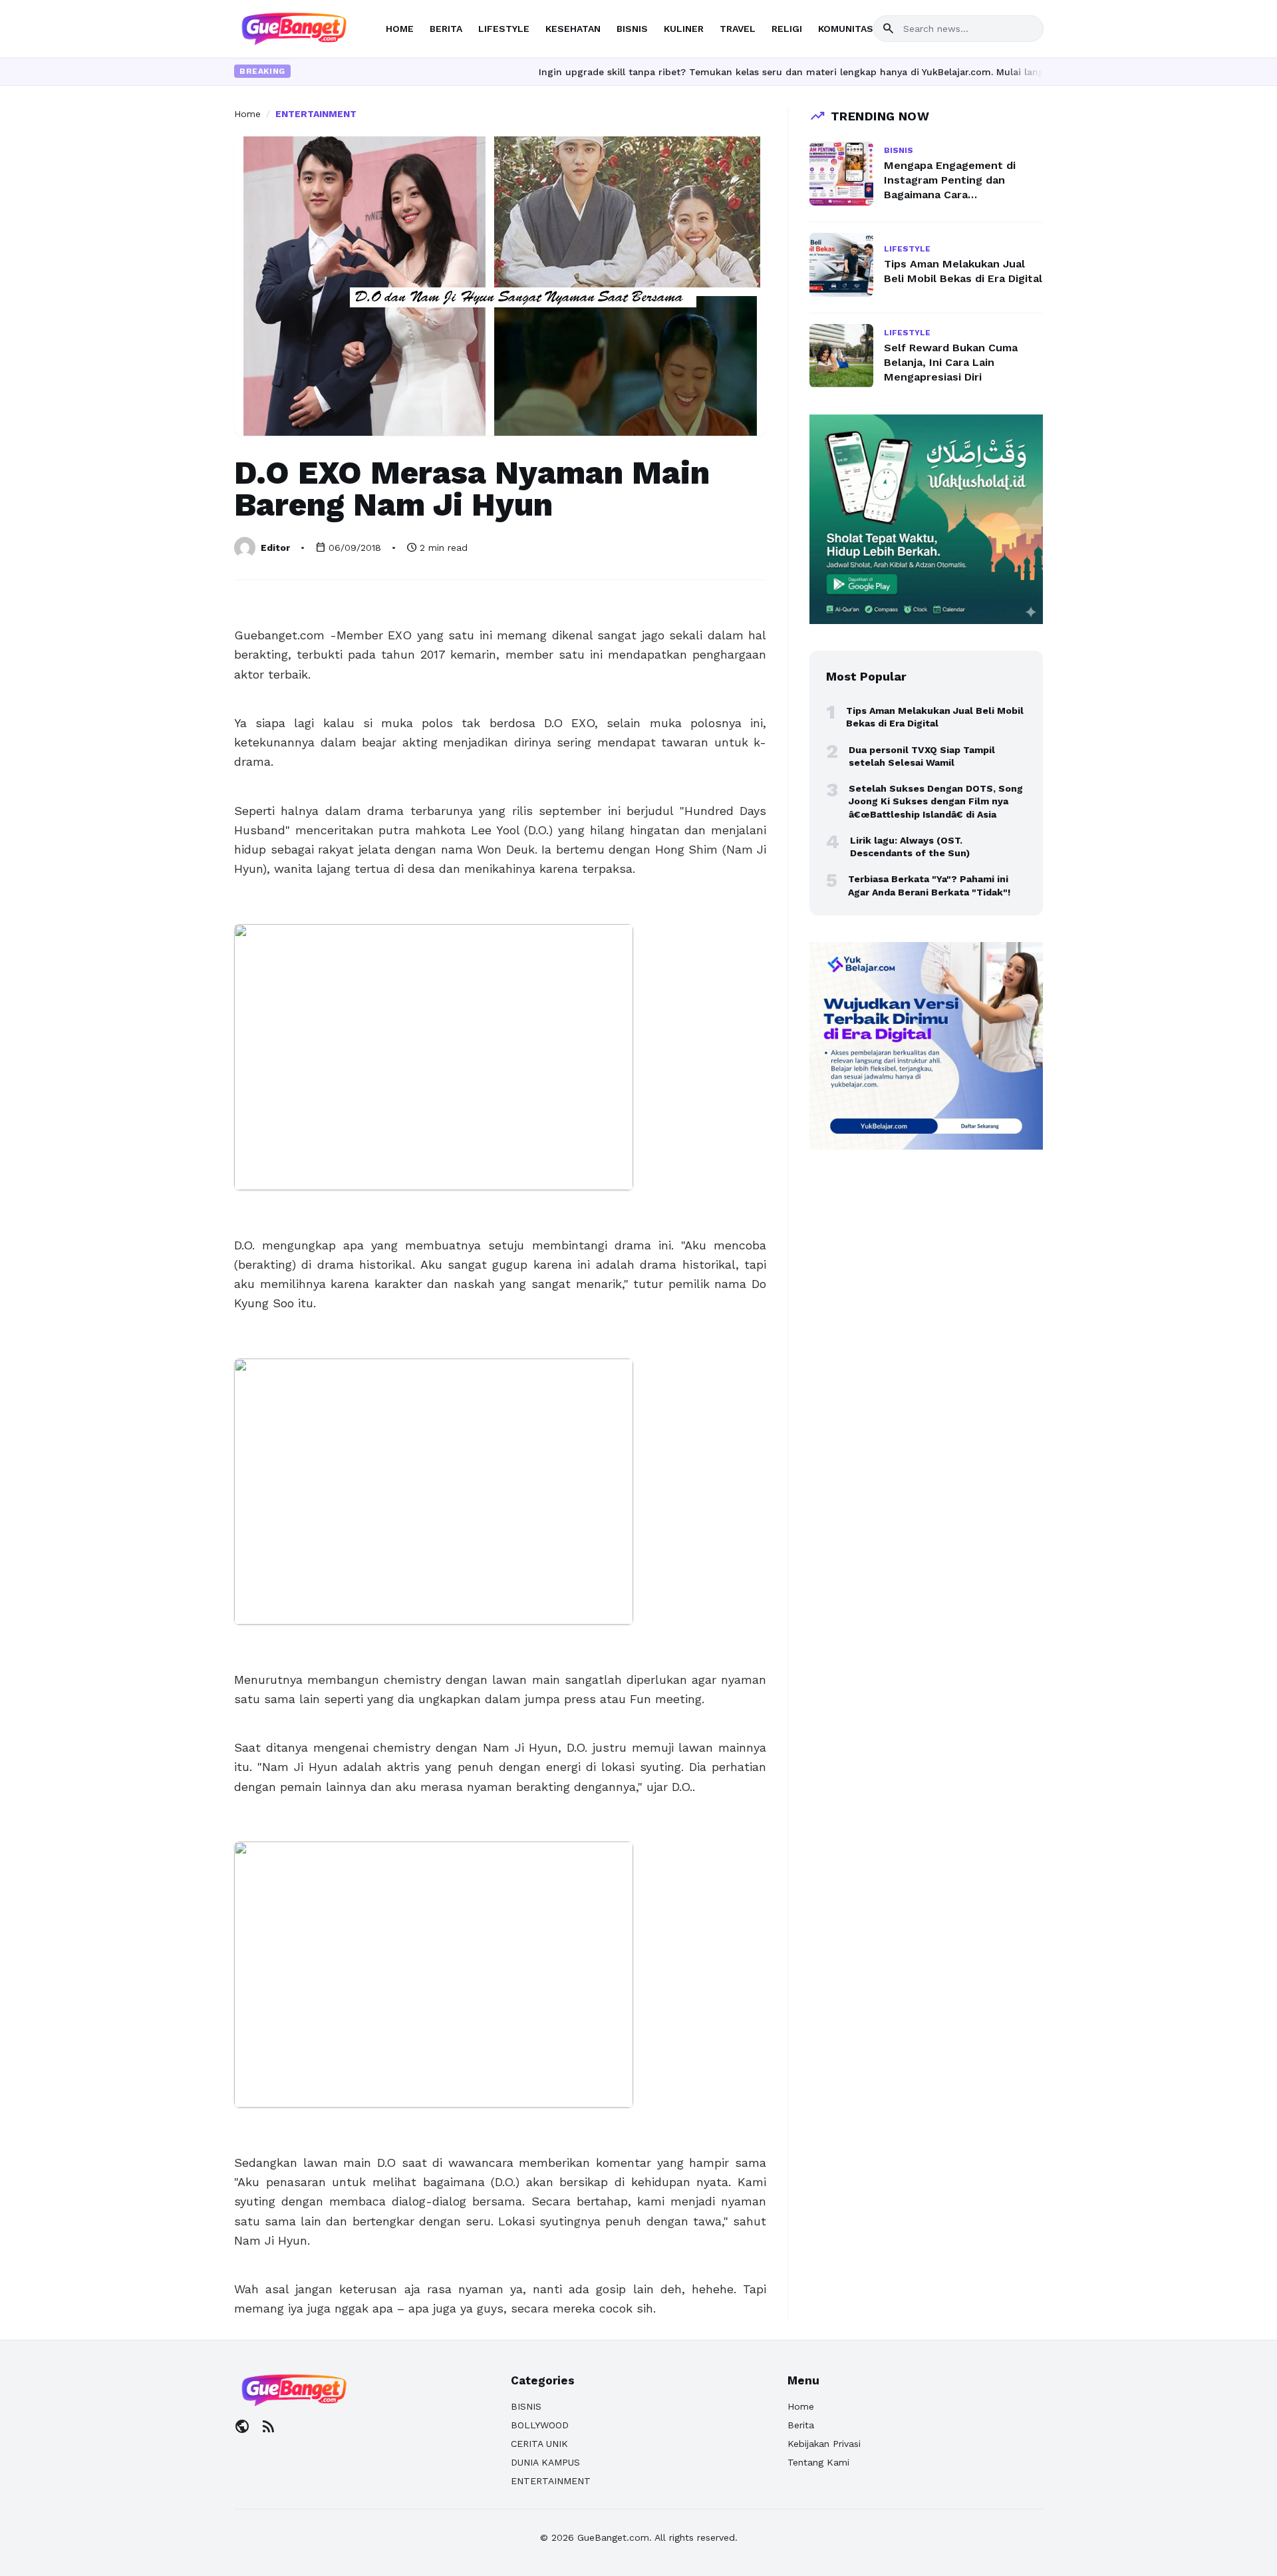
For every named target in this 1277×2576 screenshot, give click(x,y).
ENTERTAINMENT (316, 114)
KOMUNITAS (846, 29)
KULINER (684, 29)
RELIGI (787, 29)
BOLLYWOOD (540, 2425)
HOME (400, 29)
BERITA (446, 29)
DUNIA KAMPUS (545, 2462)
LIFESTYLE (504, 29)
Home (247, 114)
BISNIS (632, 29)
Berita (801, 2425)
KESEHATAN (573, 29)
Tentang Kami (818, 2462)
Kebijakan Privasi (824, 2444)
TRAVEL (738, 29)
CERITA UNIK (539, 2444)
